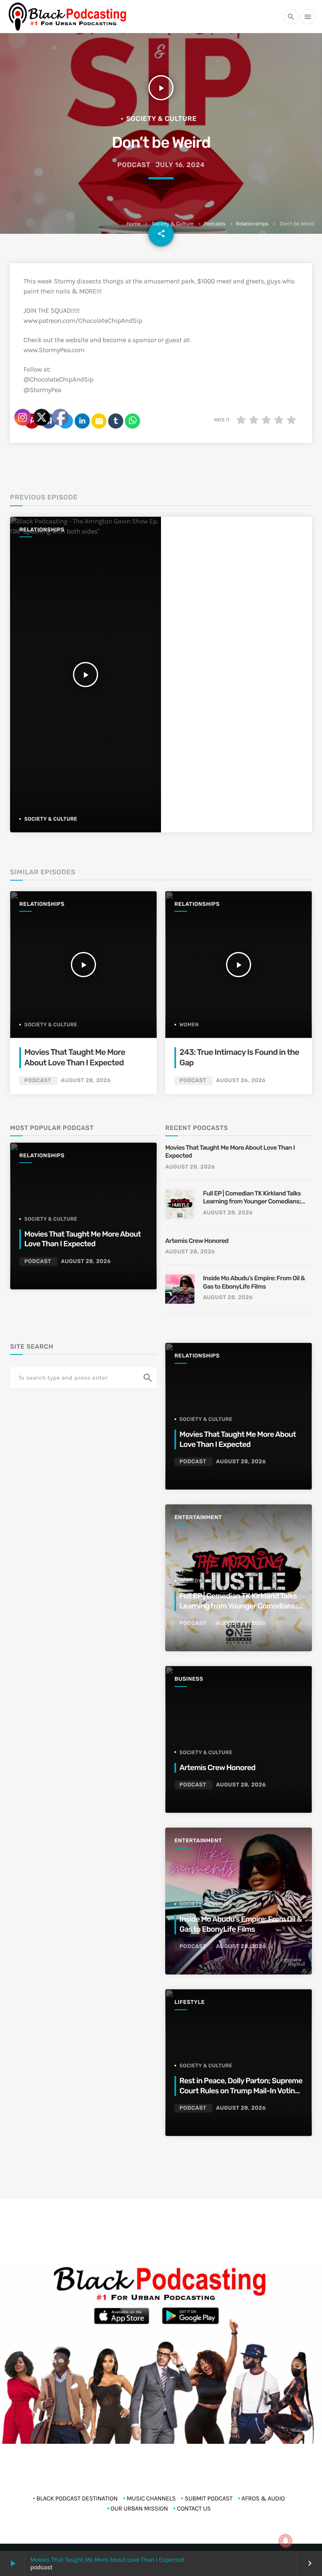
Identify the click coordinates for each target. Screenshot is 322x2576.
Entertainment (198, 1518)
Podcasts (215, 224)
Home (133, 224)
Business (189, 1679)
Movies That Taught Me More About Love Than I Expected (107, 2560)
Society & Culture (173, 224)
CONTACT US (194, 2508)
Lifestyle (190, 2002)
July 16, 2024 (180, 165)
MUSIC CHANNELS (151, 2498)
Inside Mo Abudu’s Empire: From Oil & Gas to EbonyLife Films (254, 1282)
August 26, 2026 (241, 1081)
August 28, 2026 (190, 1167)
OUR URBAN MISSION (139, 2508)
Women (189, 1025)
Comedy (191, 1581)
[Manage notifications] (286, 2541)
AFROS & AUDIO (263, 2498)
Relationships (252, 224)
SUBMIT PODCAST (208, 2498)
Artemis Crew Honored (197, 1241)
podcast (134, 165)
